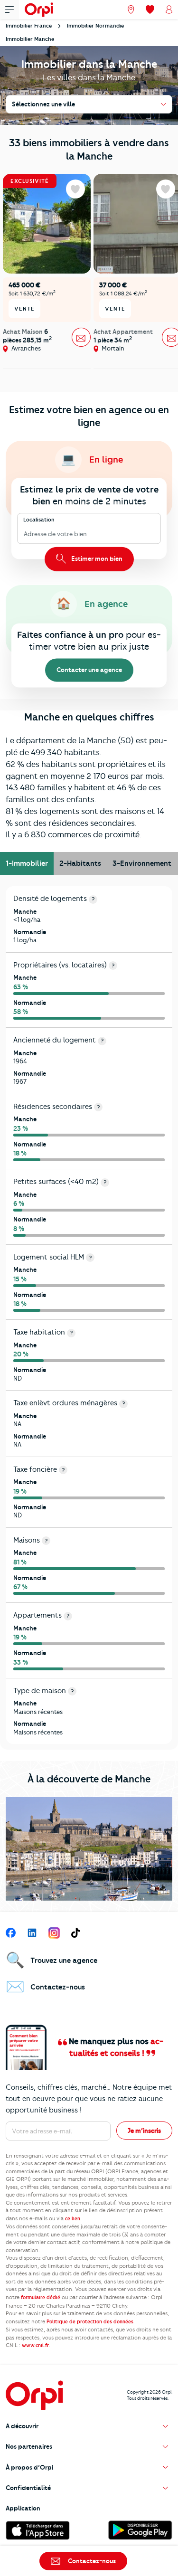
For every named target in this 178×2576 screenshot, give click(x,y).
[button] (89, 2426)
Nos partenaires (29, 2446)
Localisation (39, 520)
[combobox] (24, 534)
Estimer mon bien (96, 559)
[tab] (27, 863)
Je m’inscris (144, 2131)
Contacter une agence (89, 670)
